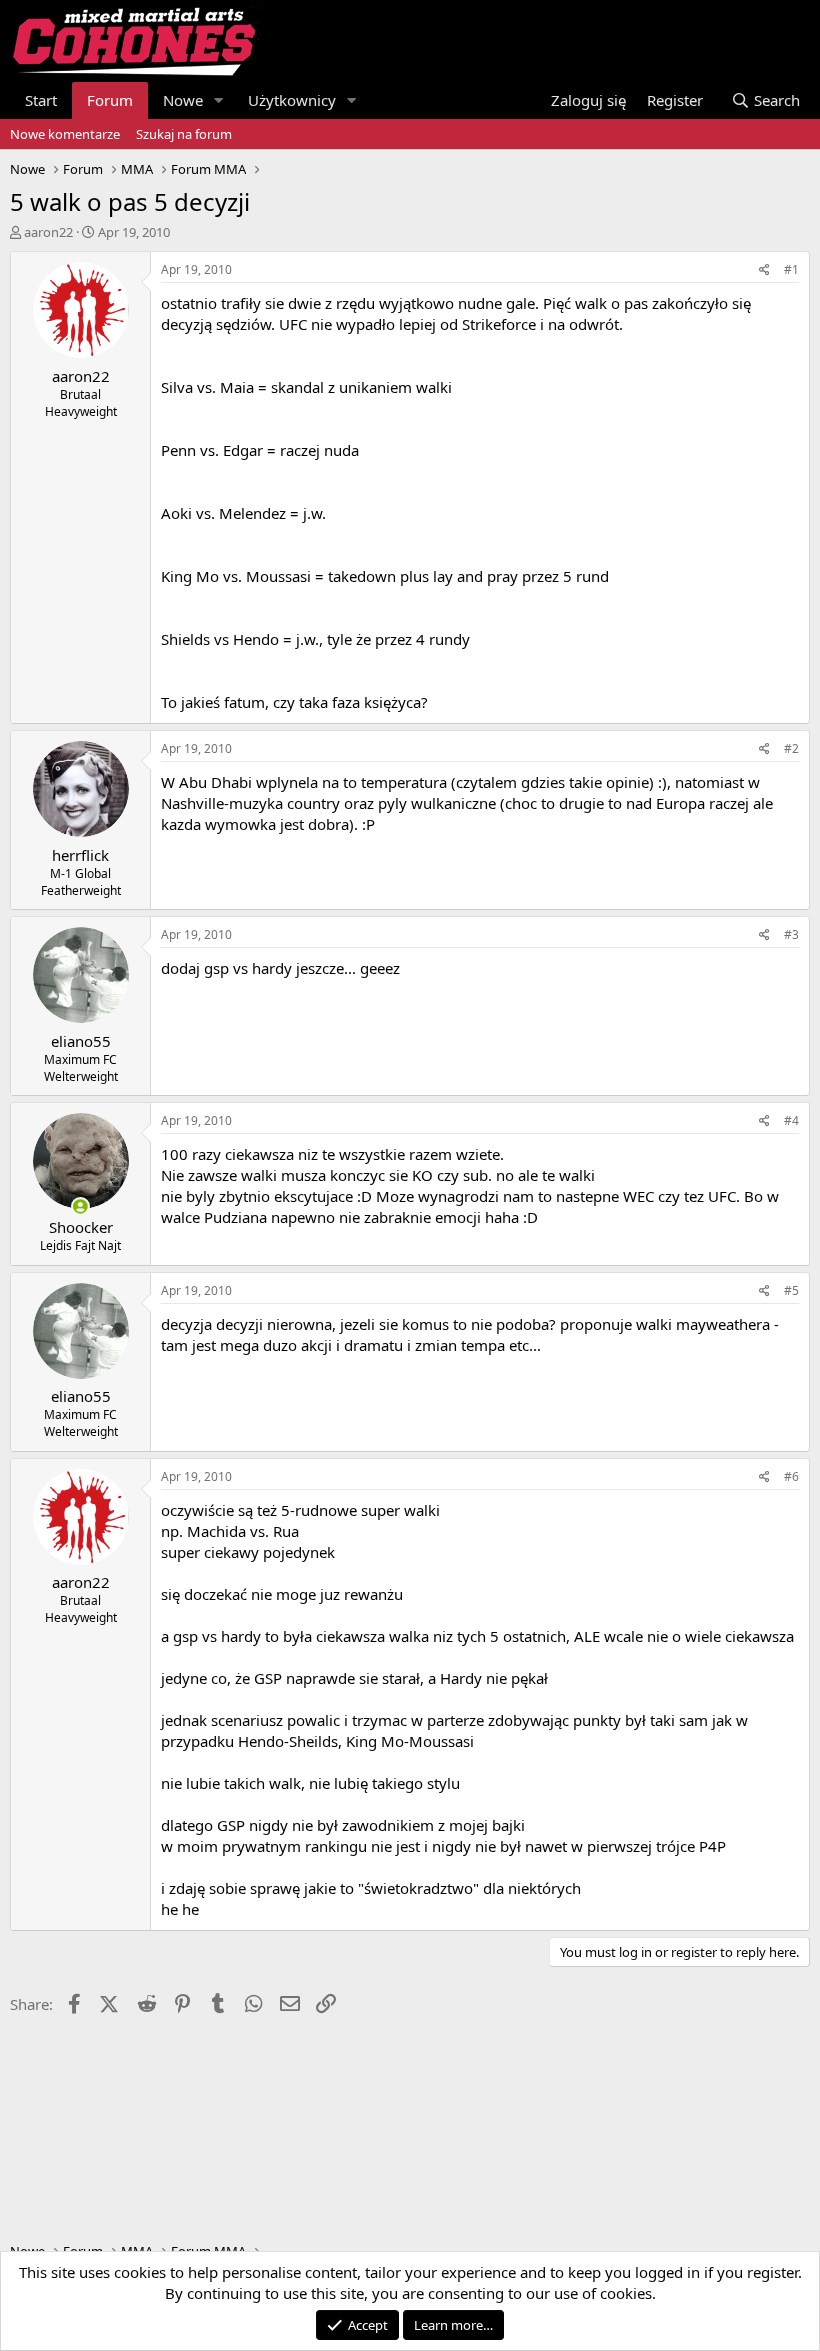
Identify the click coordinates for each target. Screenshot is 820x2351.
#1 (791, 269)
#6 (791, 1476)
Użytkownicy (292, 100)
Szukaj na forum (184, 134)
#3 (791, 934)
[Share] (764, 270)
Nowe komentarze (65, 134)
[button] (219, 100)
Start (41, 100)
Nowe (183, 100)
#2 (791, 748)
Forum (110, 100)
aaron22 (48, 232)
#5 (791, 1290)
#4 (791, 1120)
